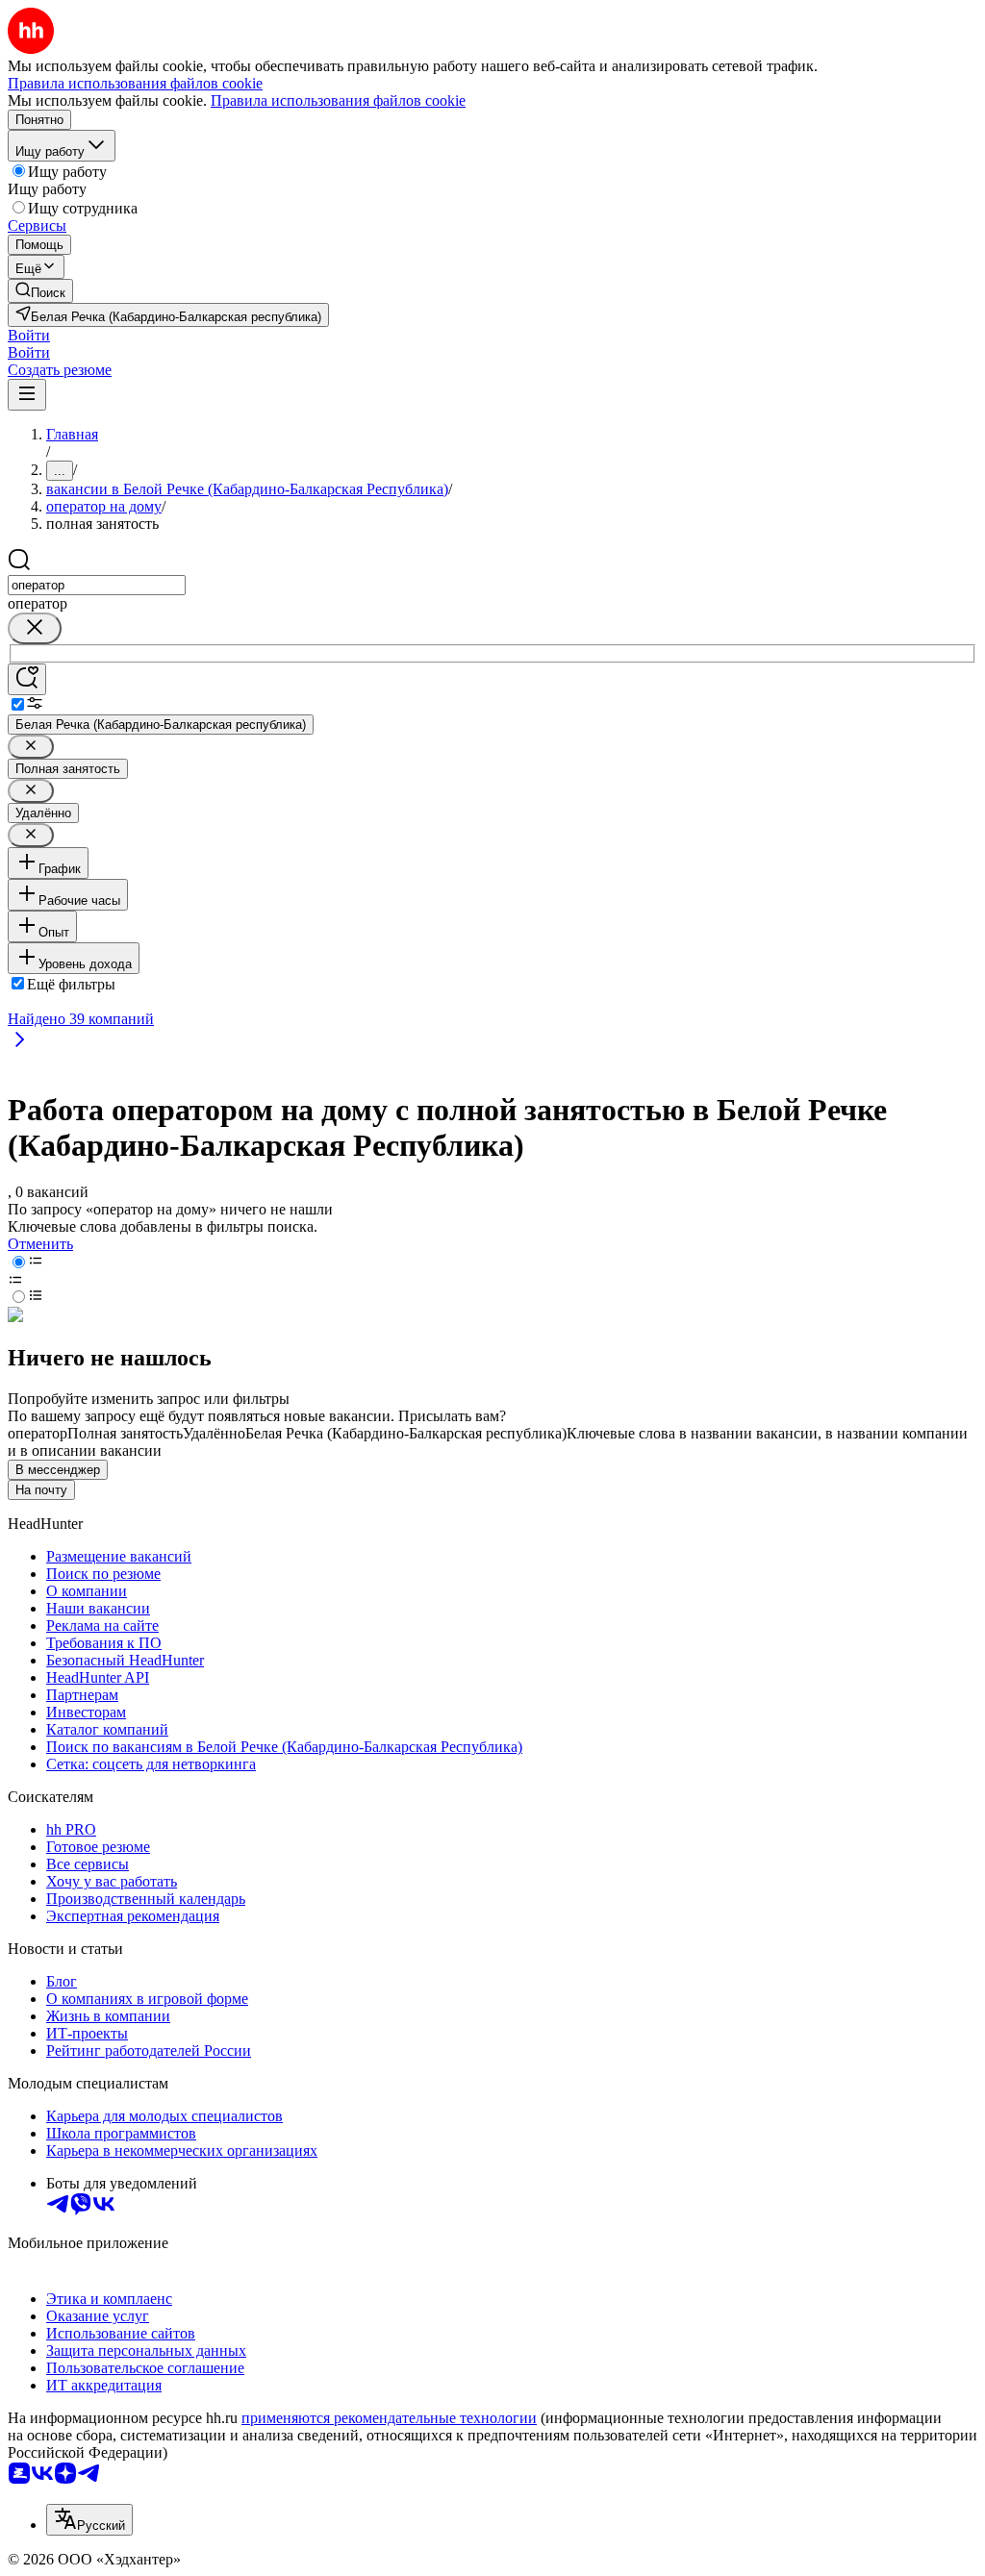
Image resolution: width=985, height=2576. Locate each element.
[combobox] (97, 585)
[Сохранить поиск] (27, 679)
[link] (40, 291)
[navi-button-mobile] (27, 395)
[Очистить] (35, 628)
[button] (29, 335)
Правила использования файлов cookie (338, 100)
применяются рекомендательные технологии (389, 2418)
